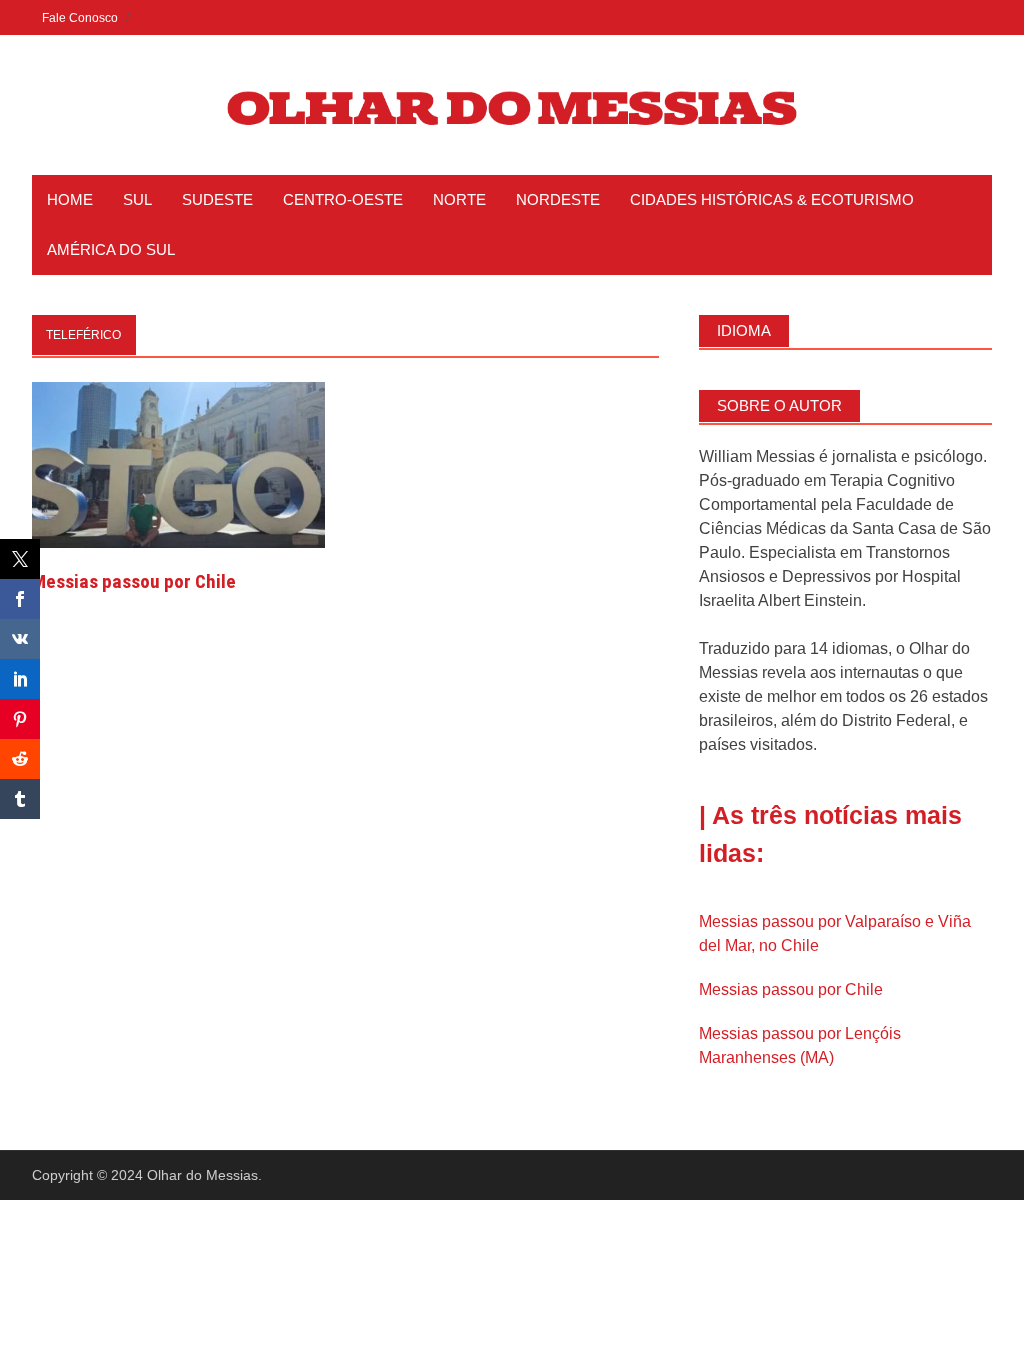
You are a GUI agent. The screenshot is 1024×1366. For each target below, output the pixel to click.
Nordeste (558, 199)
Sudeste (217, 199)
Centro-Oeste (343, 199)
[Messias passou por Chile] (178, 463)
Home (70, 199)
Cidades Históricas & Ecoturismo (772, 199)
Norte (459, 199)
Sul (137, 199)
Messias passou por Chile (134, 581)
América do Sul (111, 249)
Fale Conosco (80, 18)
